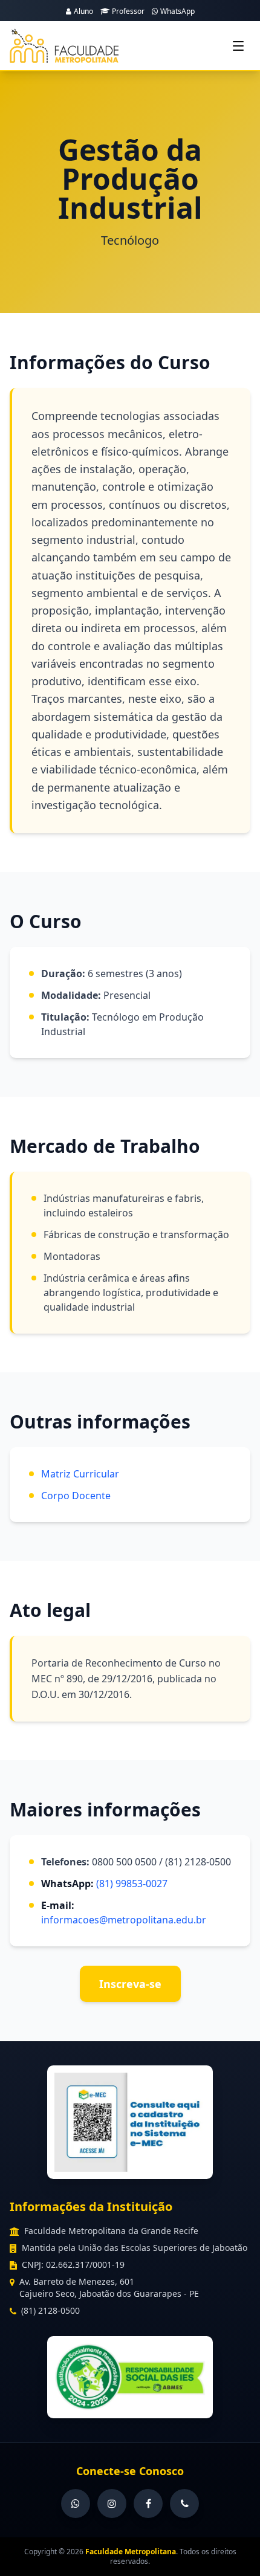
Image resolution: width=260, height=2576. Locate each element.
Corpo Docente (76, 1496)
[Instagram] (112, 2503)
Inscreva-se (130, 1984)
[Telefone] (184, 2503)
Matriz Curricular (80, 1474)
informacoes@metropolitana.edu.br (124, 1920)
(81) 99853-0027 (132, 1884)
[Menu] (238, 46)
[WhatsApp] (76, 2503)
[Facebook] (148, 2503)
